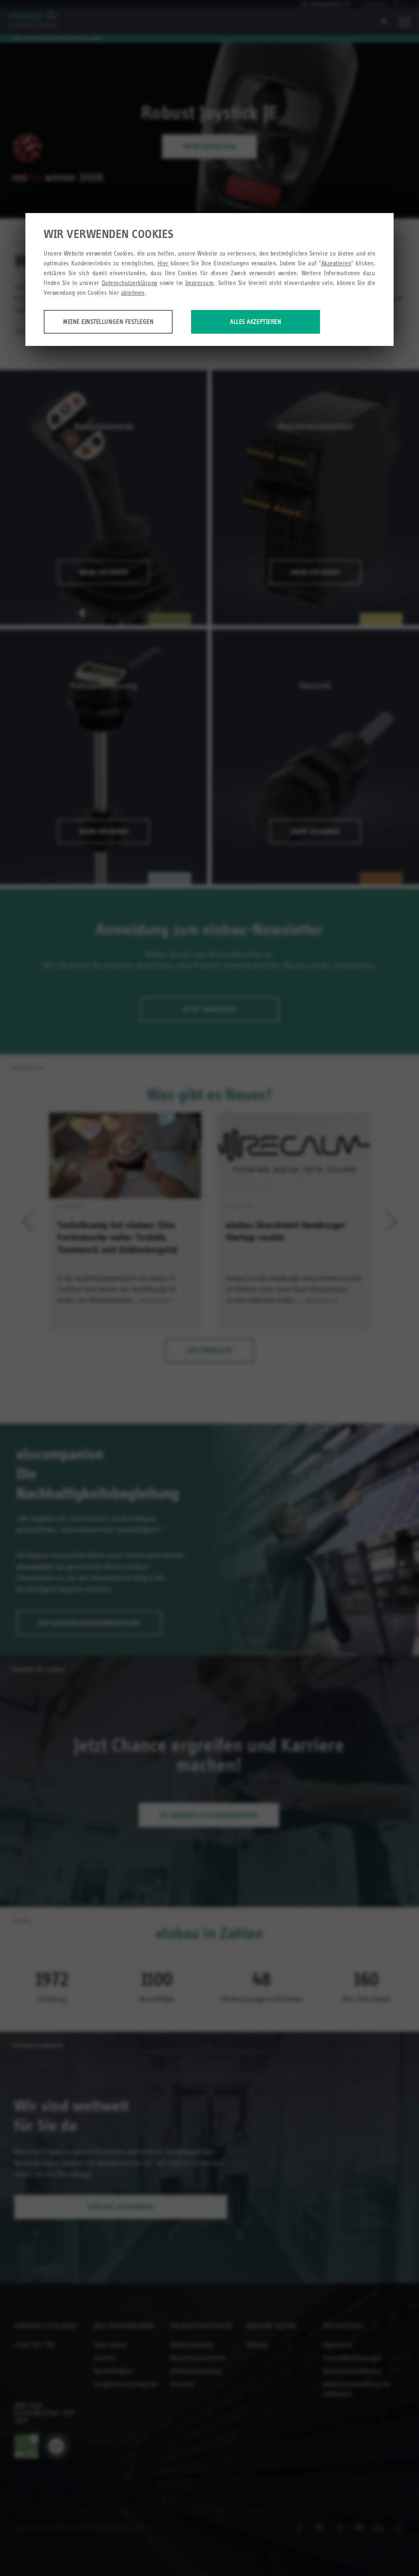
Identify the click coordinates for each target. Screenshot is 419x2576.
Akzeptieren (336, 263)
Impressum (200, 283)
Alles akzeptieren (256, 322)
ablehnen (133, 293)
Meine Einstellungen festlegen (108, 322)
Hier (163, 263)
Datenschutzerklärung (130, 283)
